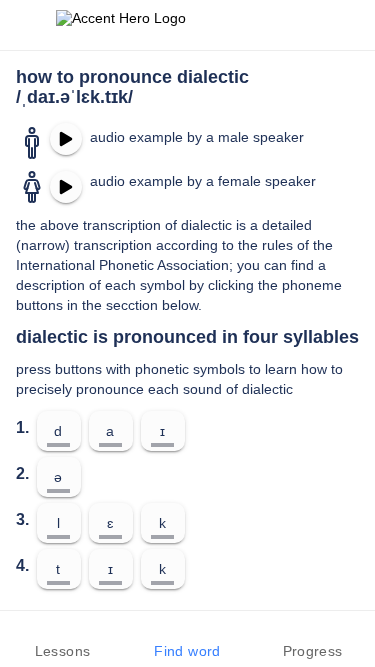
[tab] (62, 639)
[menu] (28, 25)
